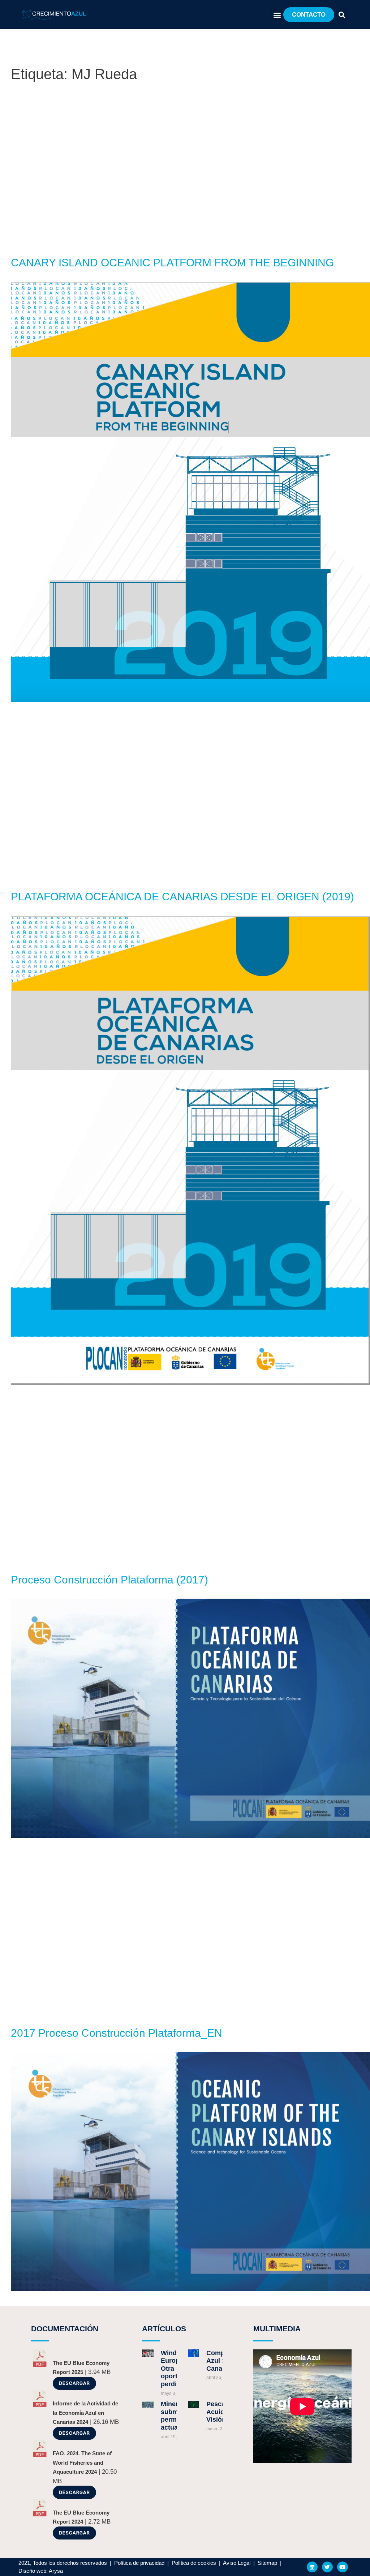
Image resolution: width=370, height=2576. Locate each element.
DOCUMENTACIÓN (65, 2329)
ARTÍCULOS (164, 2329)
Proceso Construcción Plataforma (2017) (109, 1580)
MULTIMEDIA (277, 2329)
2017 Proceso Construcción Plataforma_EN (117, 2033)
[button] (277, 15)
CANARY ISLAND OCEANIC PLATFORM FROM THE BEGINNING (172, 263)
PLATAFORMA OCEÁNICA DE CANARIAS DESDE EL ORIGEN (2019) (182, 897)
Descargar (74, 2383)
